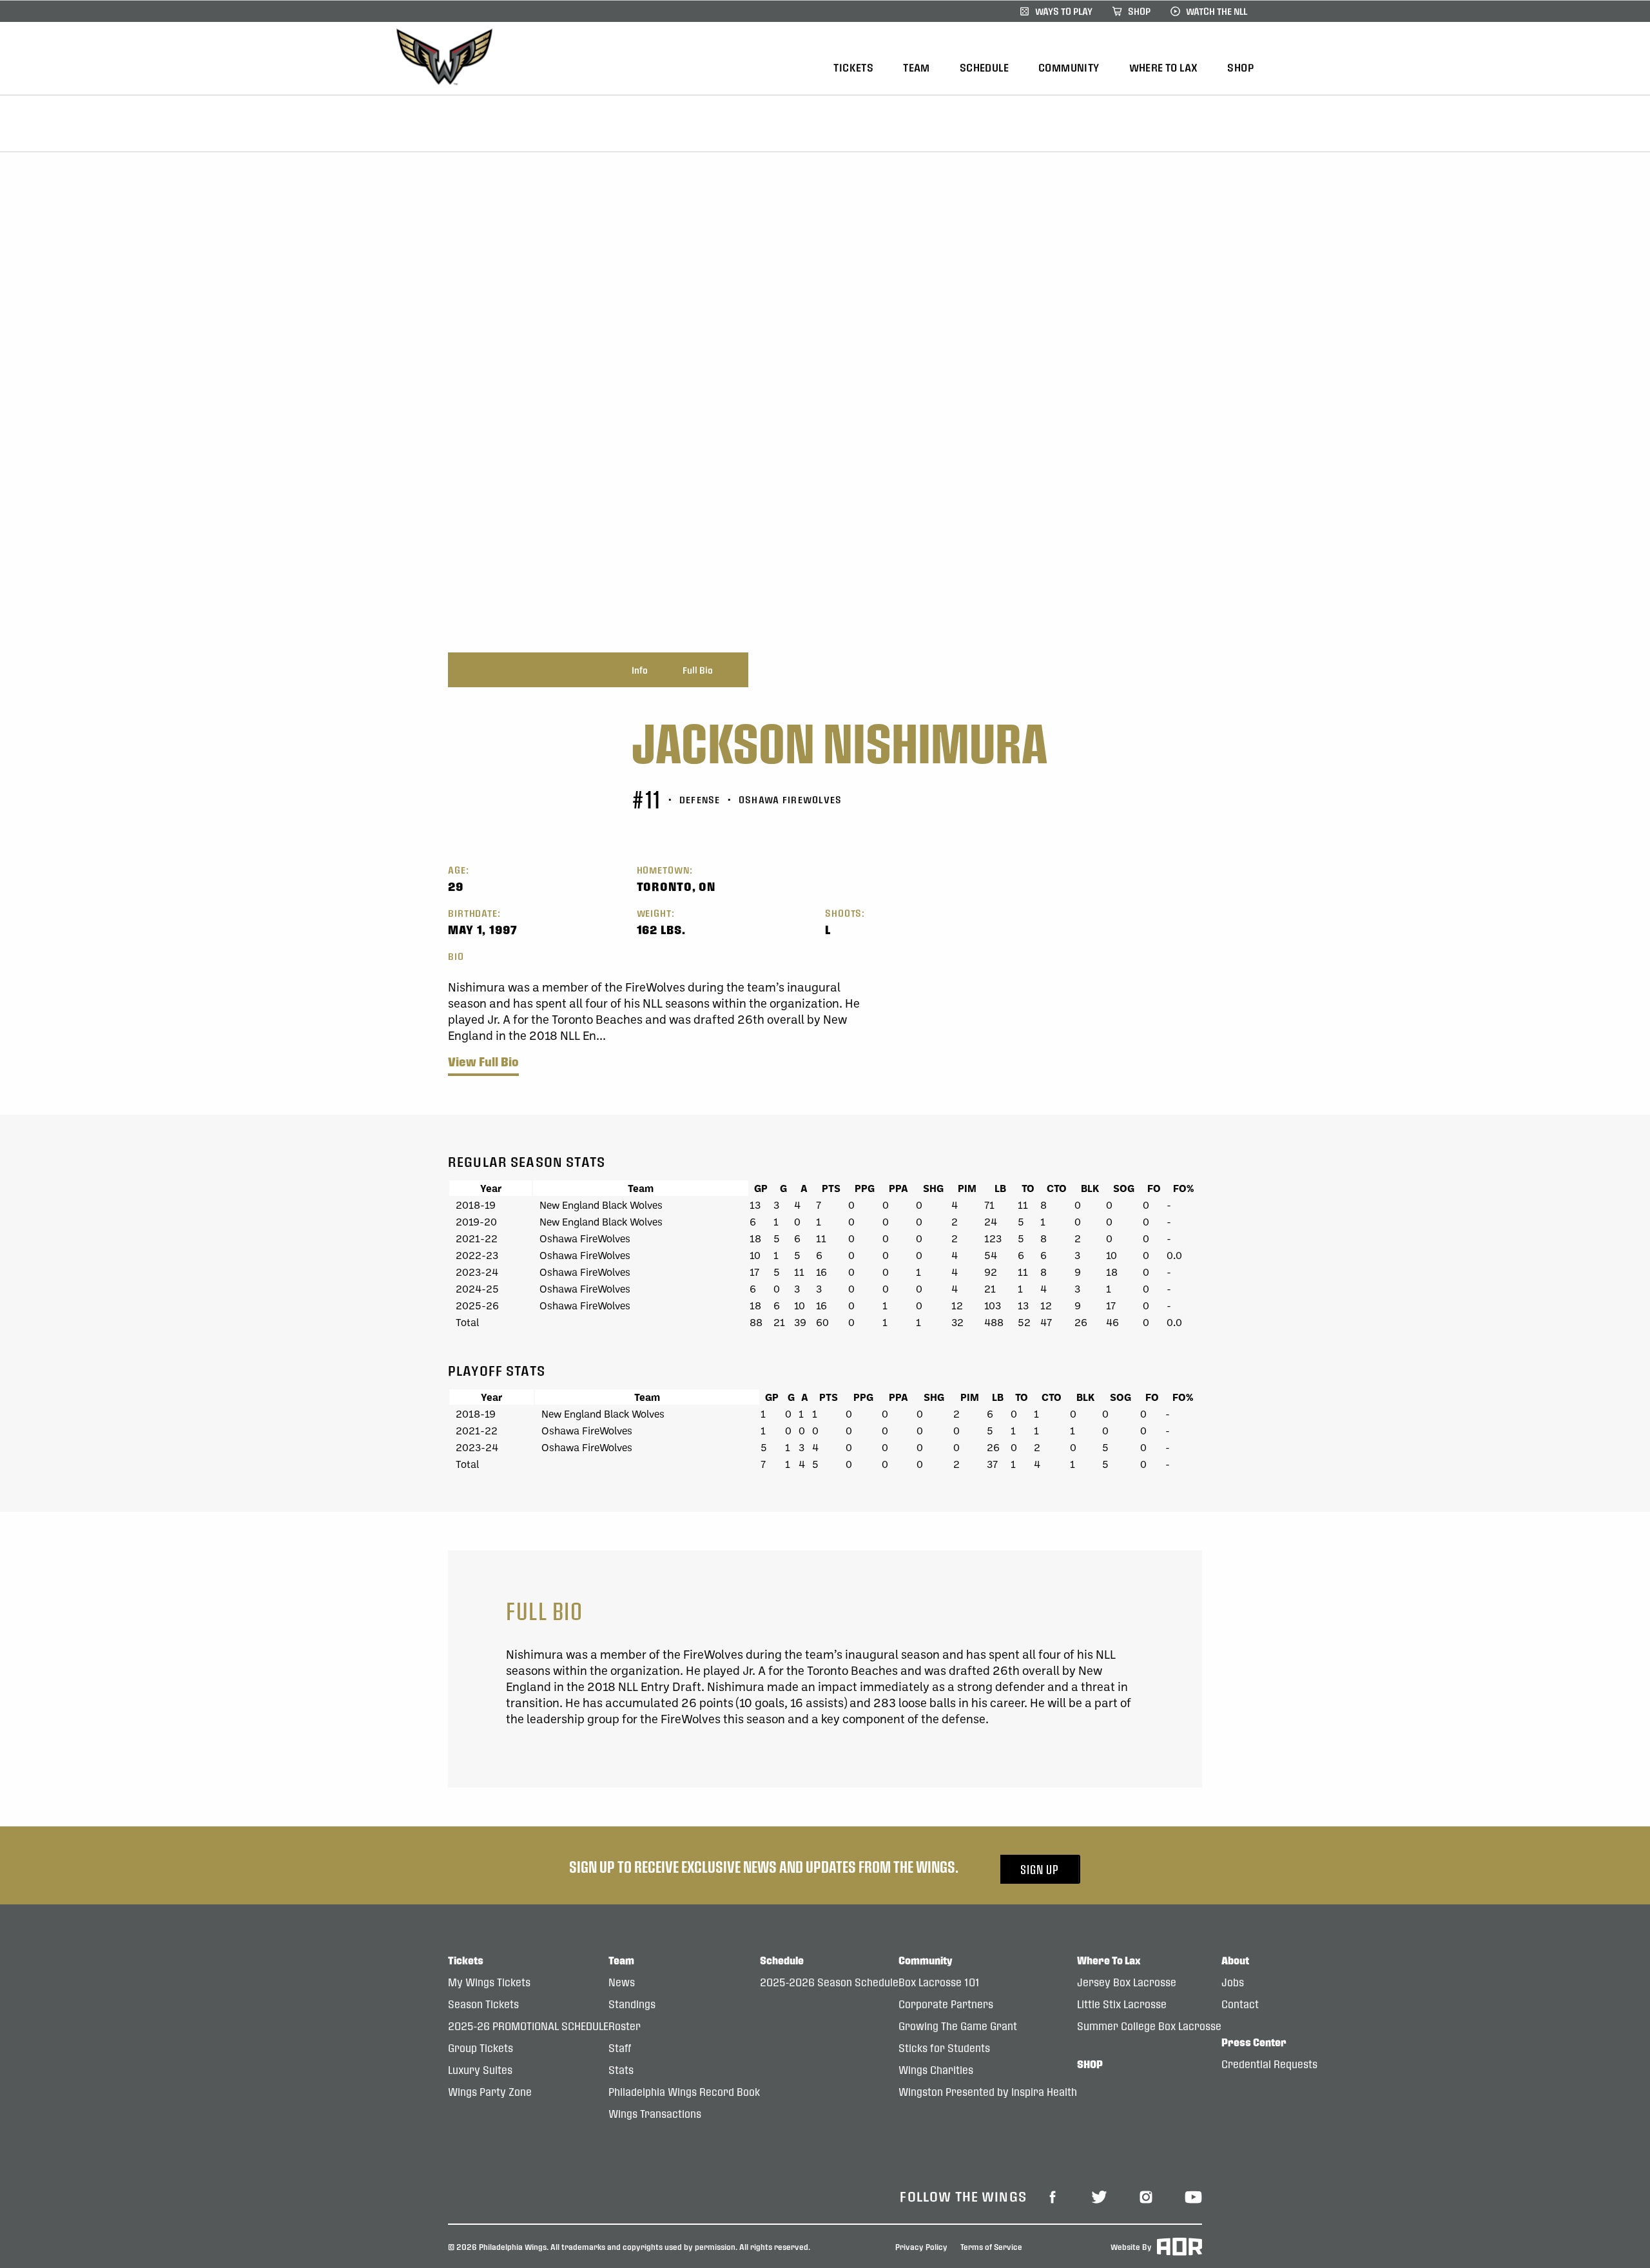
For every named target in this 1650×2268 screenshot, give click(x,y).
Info (640, 670)
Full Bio (698, 670)
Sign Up (1040, 1869)
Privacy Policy (921, 2246)
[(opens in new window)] (1053, 2196)
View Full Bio (483, 1062)
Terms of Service (991, 2246)
